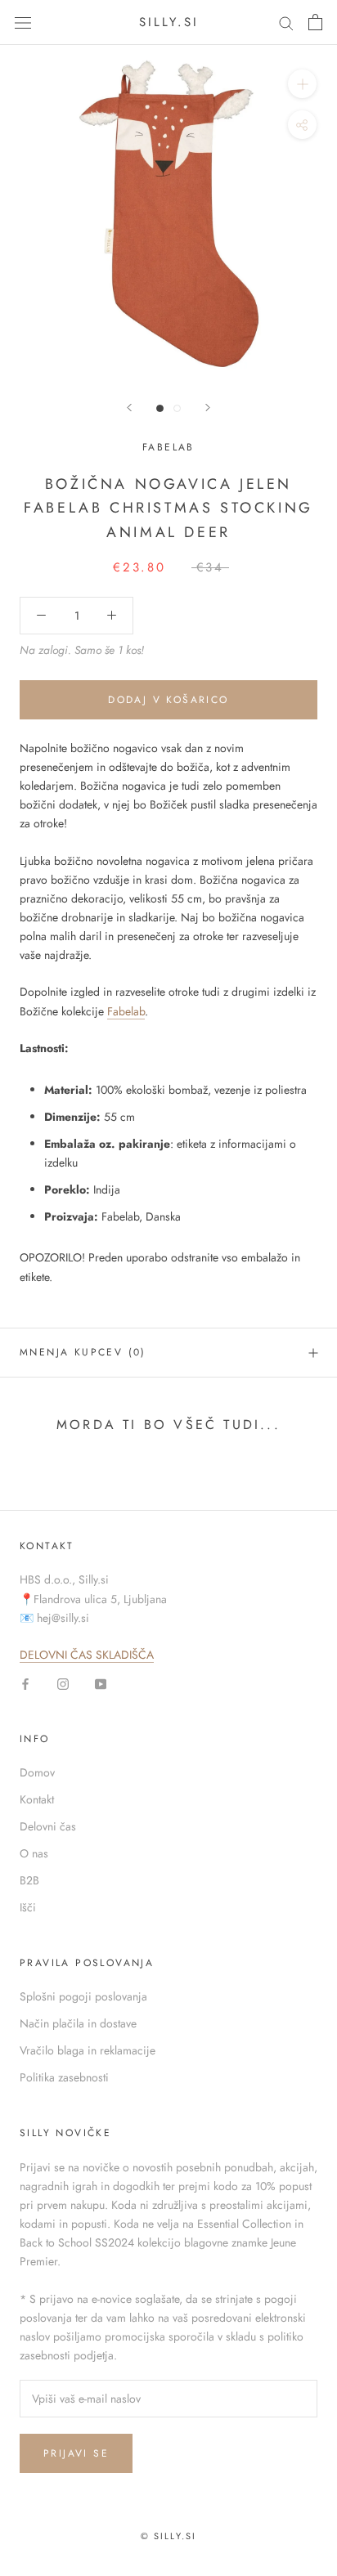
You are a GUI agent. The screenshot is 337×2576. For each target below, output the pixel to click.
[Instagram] (63, 1683)
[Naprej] (208, 408)
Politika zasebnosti (64, 2077)
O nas (34, 1853)
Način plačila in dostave (78, 2023)
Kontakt (37, 1799)
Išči (28, 1907)
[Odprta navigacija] (23, 22)
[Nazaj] (129, 408)
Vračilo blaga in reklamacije (88, 2050)
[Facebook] (25, 1683)
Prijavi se (76, 2453)
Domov (37, 1772)
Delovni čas (48, 1826)
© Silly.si (169, 2536)
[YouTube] (101, 1683)
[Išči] (286, 22)
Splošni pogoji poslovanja (83, 1996)
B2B (29, 1880)
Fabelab (168, 447)
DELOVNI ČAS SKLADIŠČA (87, 1655)
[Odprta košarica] (315, 22)
